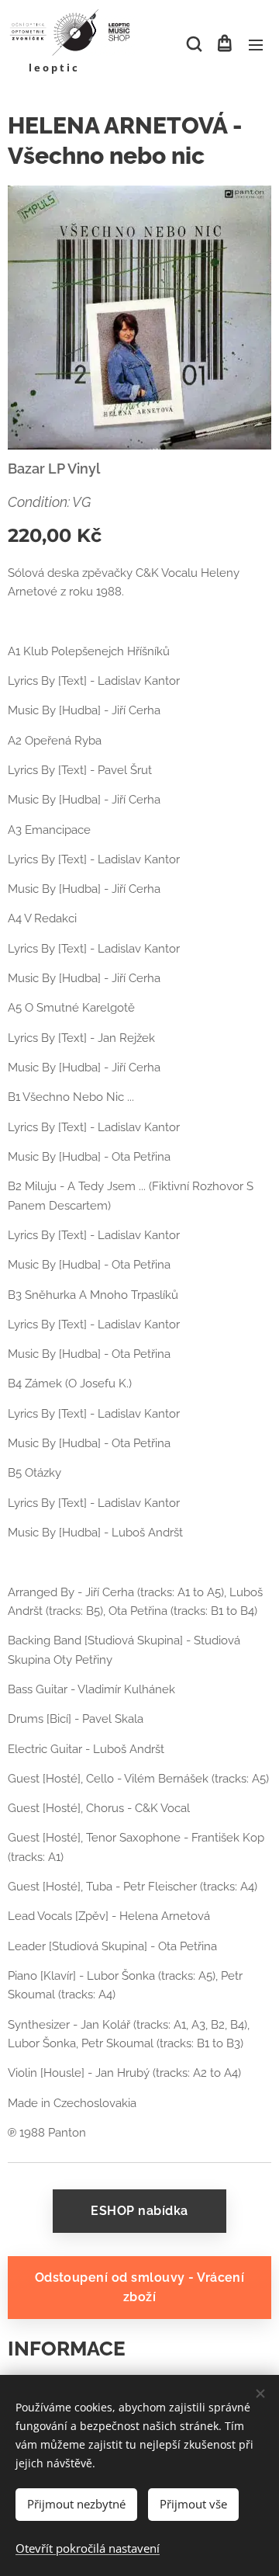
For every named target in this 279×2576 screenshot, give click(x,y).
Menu (256, 44)
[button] (193, 44)
